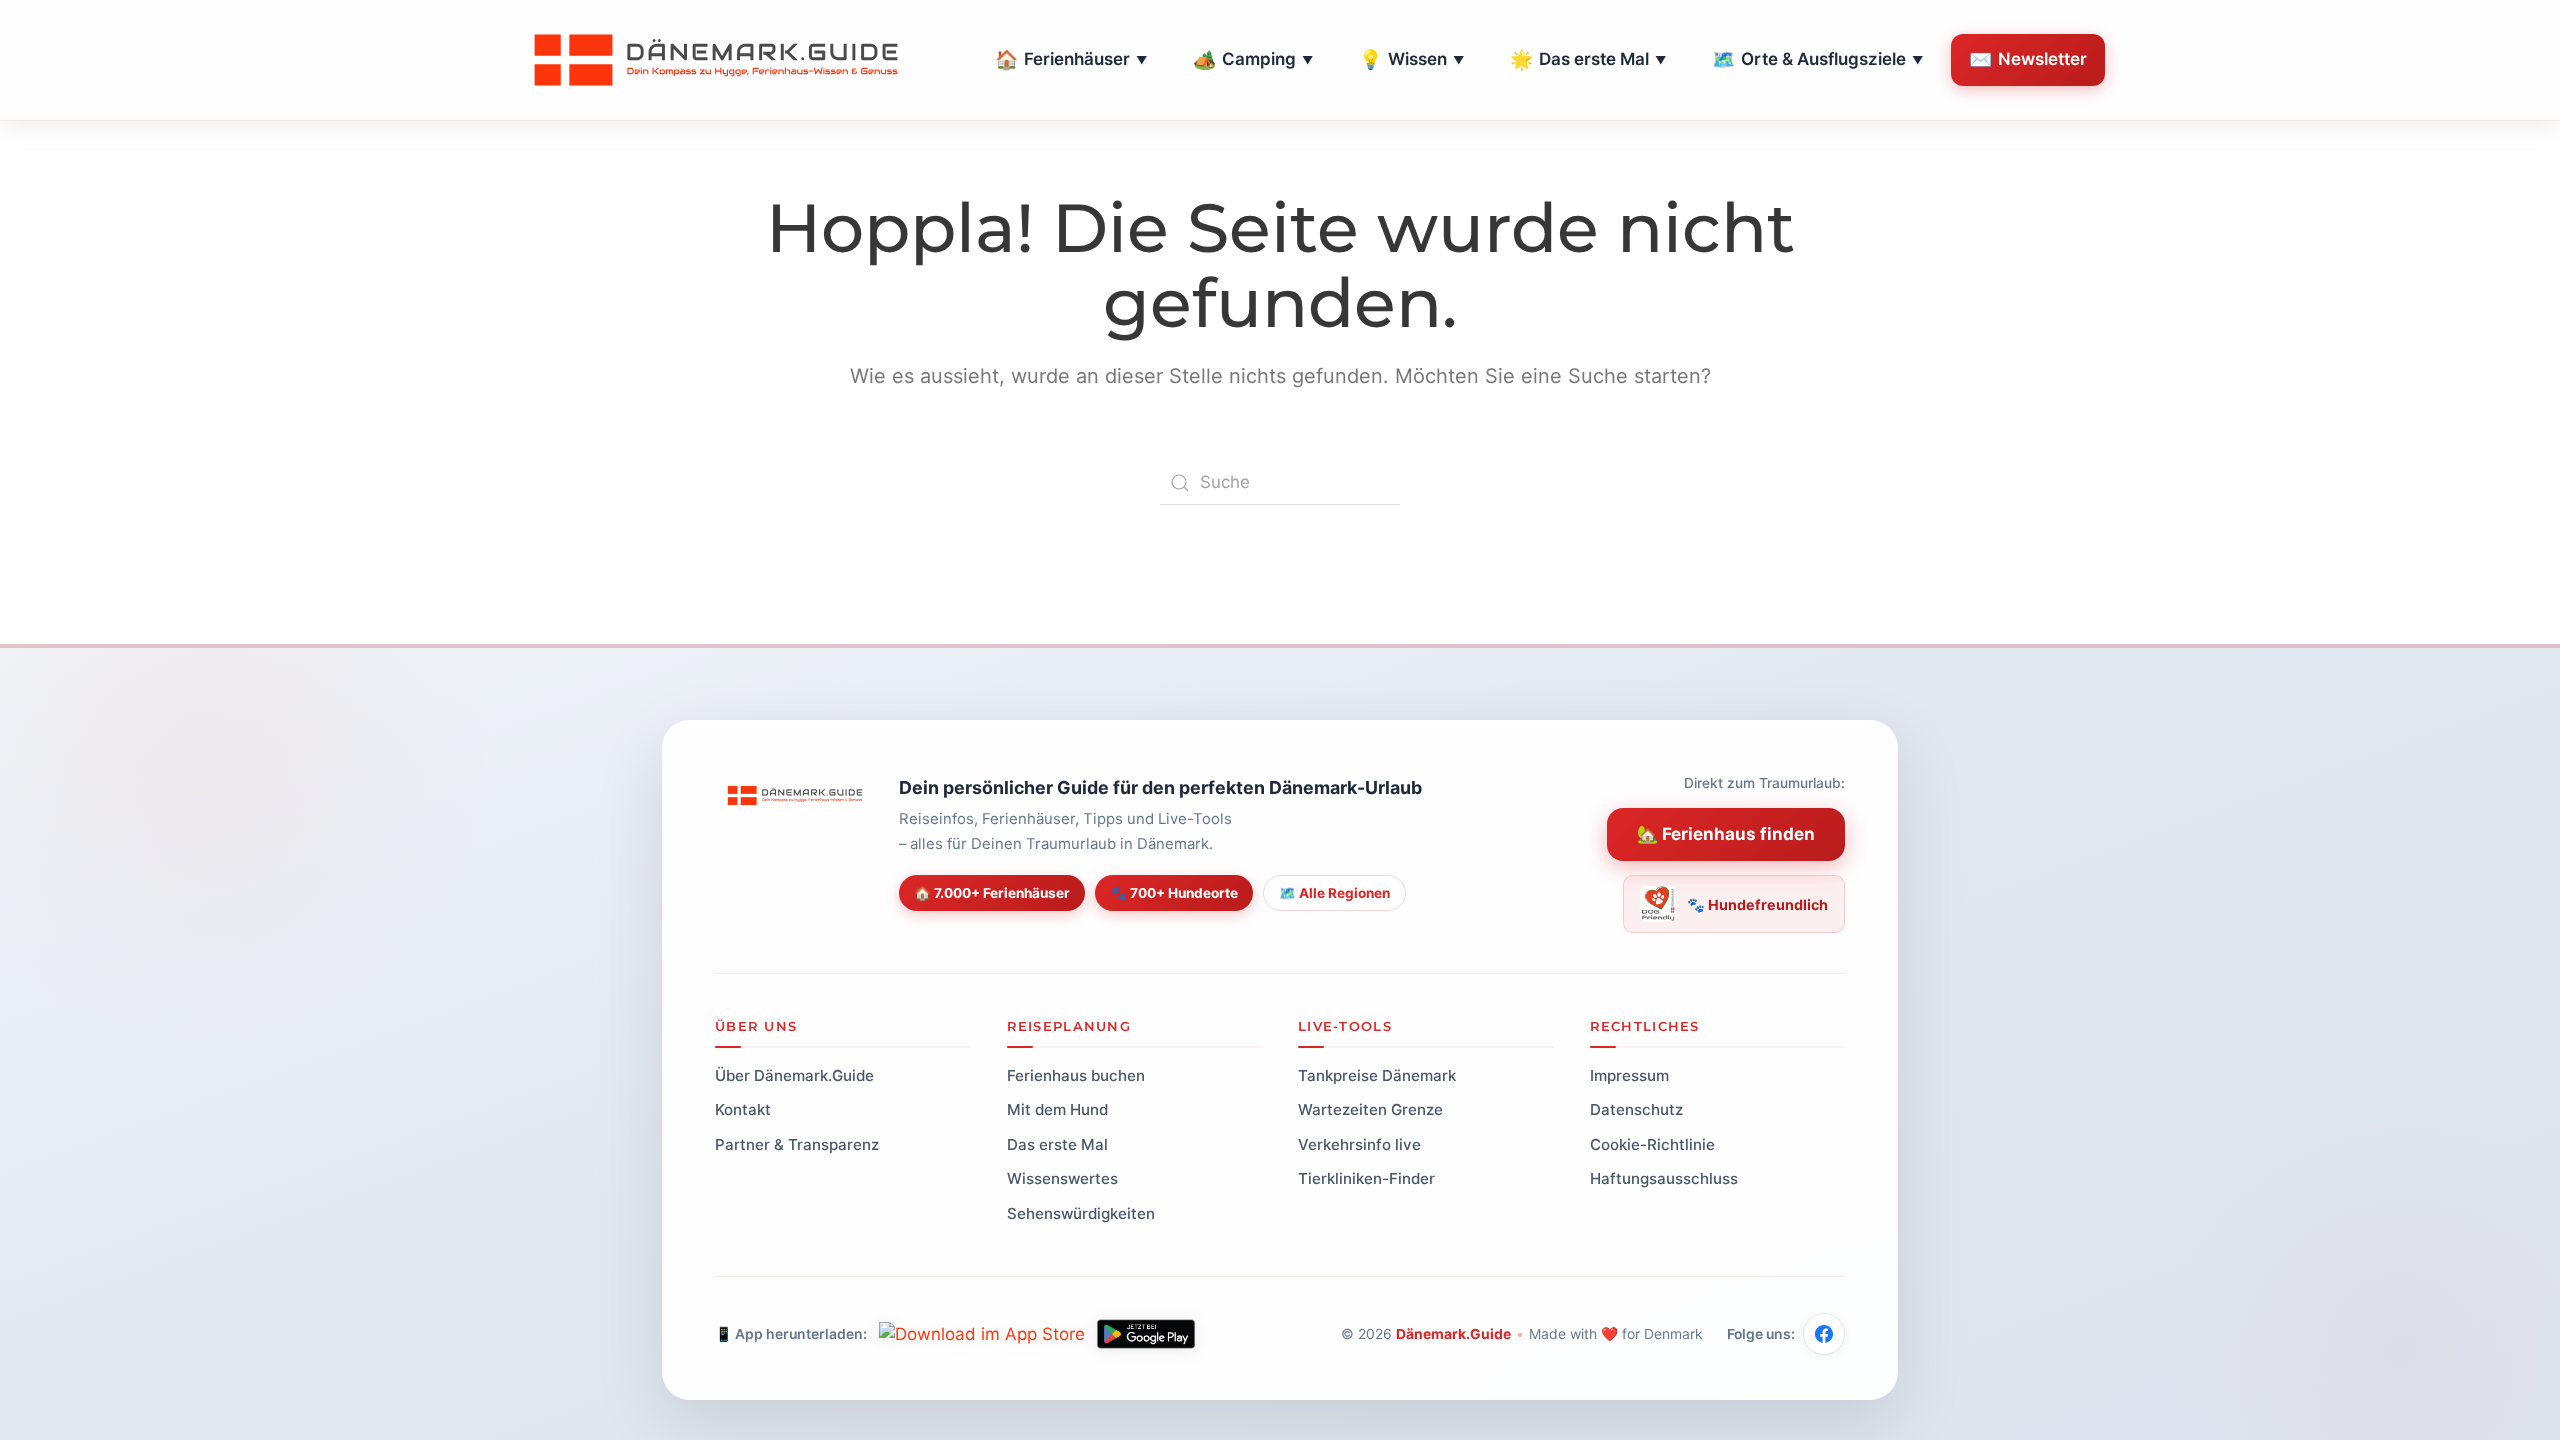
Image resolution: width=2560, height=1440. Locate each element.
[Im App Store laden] (982, 1334)
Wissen (1411, 59)
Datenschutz (1636, 1109)
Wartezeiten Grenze (1370, 1109)
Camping (1253, 59)
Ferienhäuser (1071, 59)
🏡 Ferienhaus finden (1726, 834)
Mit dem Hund (1057, 1109)
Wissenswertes (1062, 1178)
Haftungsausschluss (1664, 1178)
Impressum (1629, 1075)
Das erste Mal (1588, 59)
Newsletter (2028, 59)
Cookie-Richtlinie (1652, 1144)
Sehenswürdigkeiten (1081, 1213)
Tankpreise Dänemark (1377, 1075)
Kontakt (743, 1109)
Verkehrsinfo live (1359, 1144)
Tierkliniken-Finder (1366, 1178)
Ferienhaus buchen (1076, 1075)
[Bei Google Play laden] (1146, 1334)
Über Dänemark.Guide (794, 1075)
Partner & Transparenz (797, 1144)
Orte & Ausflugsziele (1817, 59)
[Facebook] (1824, 1334)
